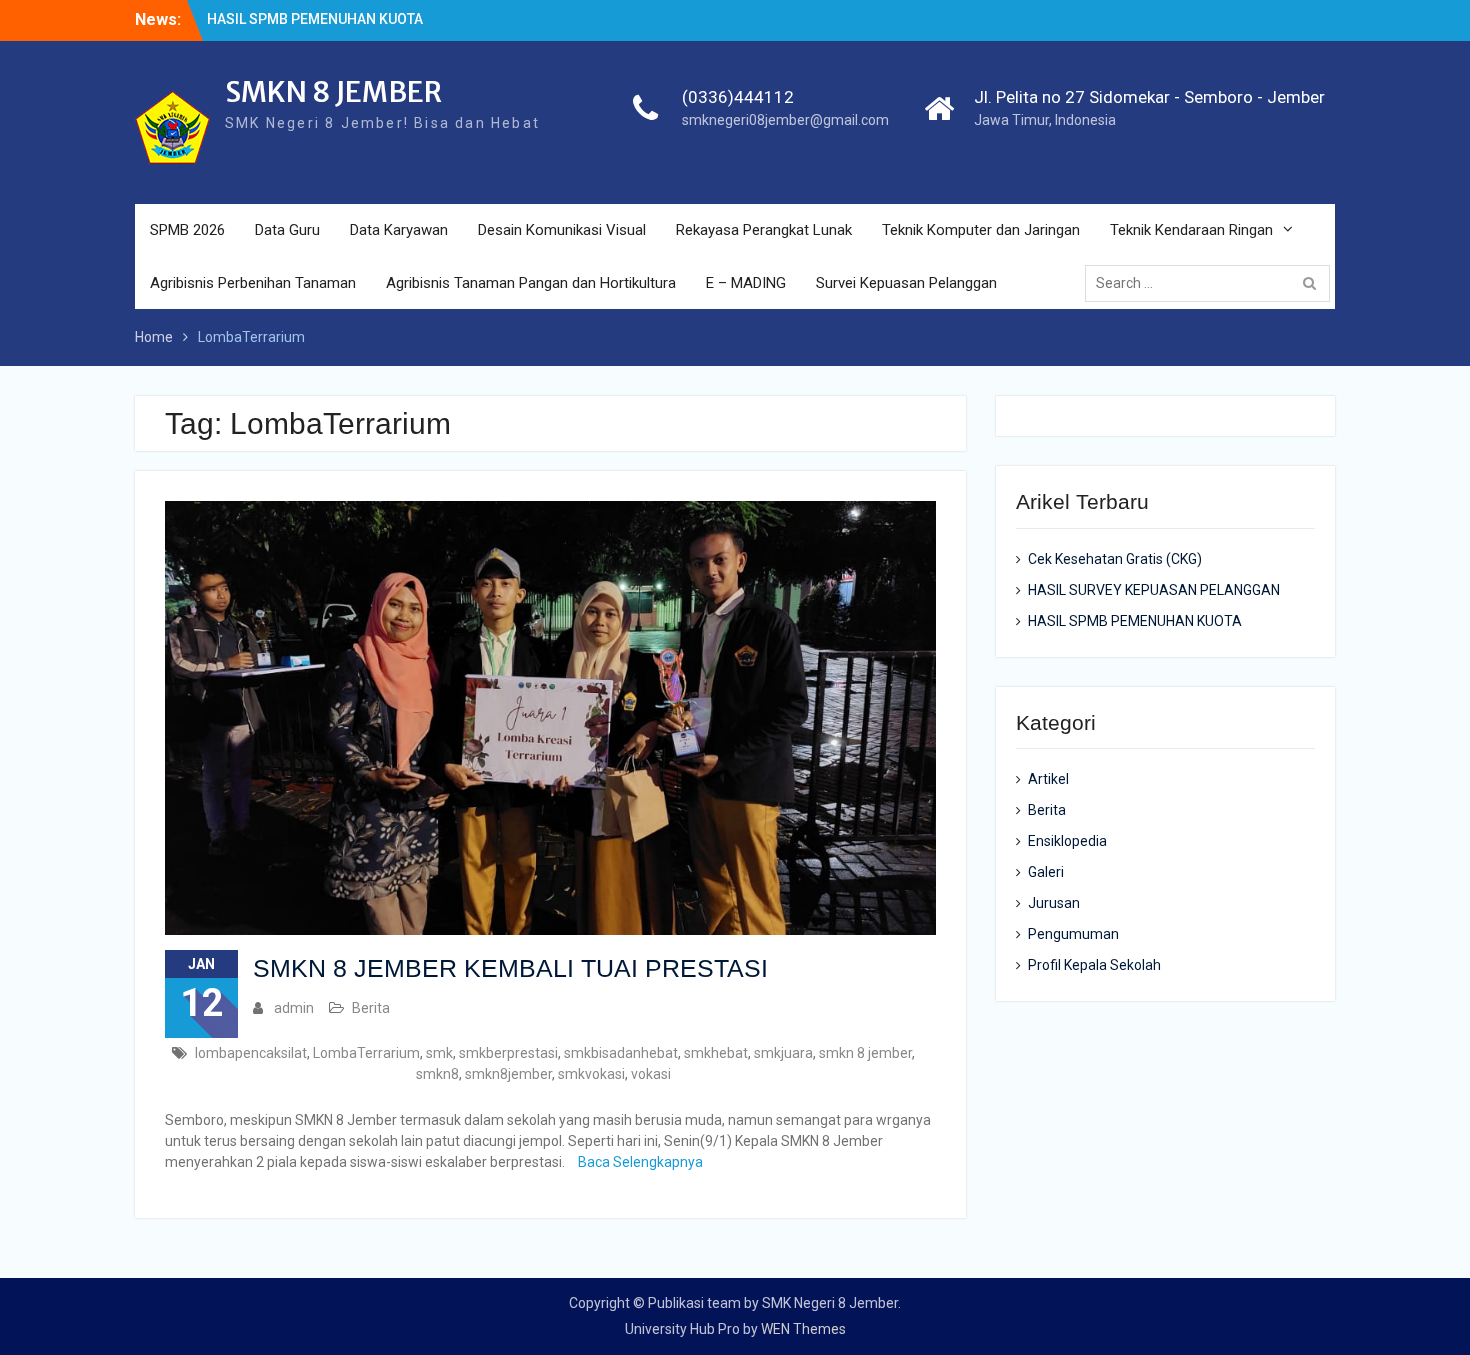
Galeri (1046, 872)
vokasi (651, 1074)
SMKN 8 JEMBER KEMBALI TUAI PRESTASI (510, 968)
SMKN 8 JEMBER (333, 92)
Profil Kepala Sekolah (1094, 965)
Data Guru (287, 230)
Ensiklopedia (1067, 841)
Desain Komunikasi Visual (562, 230)
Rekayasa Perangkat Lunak (764, 230)
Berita (371, 1008)
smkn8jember (508, 1074)
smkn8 (437, 1074)
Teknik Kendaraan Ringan (1191, 230)
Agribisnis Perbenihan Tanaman (253, 283)
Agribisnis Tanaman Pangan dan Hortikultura (531, 283)
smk (439, 1053)
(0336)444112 (738, 97)
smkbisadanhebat (621, 1053)
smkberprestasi (508, 1053)
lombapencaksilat (251, 1053)
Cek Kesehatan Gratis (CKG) (1115, 559)
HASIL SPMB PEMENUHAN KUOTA (315, 19)
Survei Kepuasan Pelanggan (906, 283)
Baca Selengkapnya (640, 1162)
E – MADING (746, 283)
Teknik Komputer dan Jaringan (981, 230)
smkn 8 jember (865, 1053)
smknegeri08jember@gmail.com (785, 120)
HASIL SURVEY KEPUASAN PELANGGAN (1154, 590)
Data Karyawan (399, 230)
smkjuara (783, 1053)
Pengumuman (1073, 934)
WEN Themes (803, 1329)
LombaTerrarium (366, 1053)
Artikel (1048, 779)
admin (294, 1008)
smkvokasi (591, 1074)
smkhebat (716, 1053)
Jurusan (1054, 903)
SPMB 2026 (187, 230)
